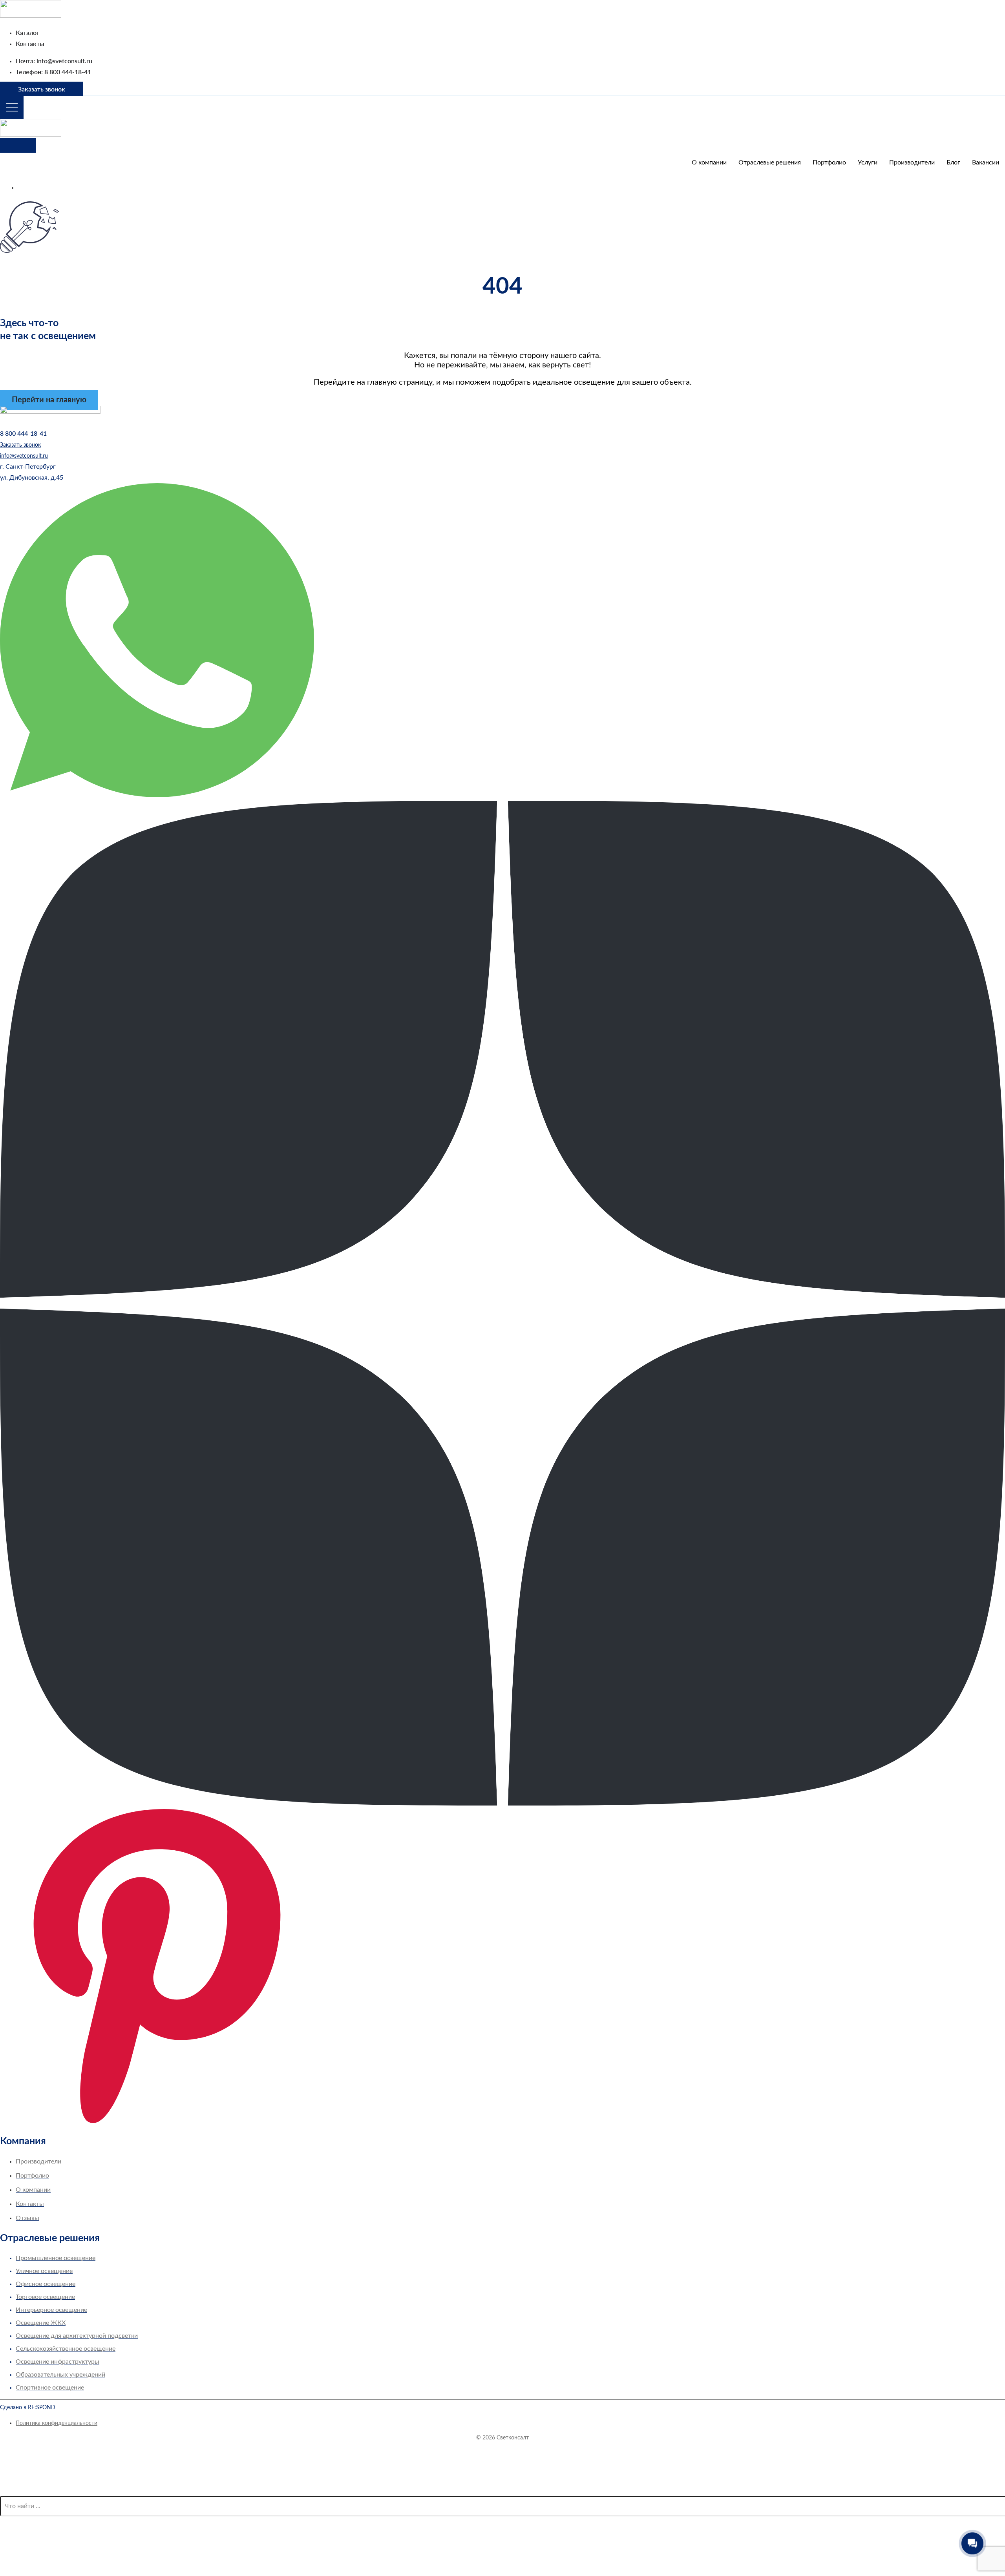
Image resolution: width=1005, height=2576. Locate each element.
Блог (953, 162)
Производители (912, 162)
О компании (709, 162)
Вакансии (986, 162)
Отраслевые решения (770, 162)
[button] (28, 467)
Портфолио (829, 162)
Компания (23, 2141)
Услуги (868, 162)
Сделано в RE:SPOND (28, 2408)
